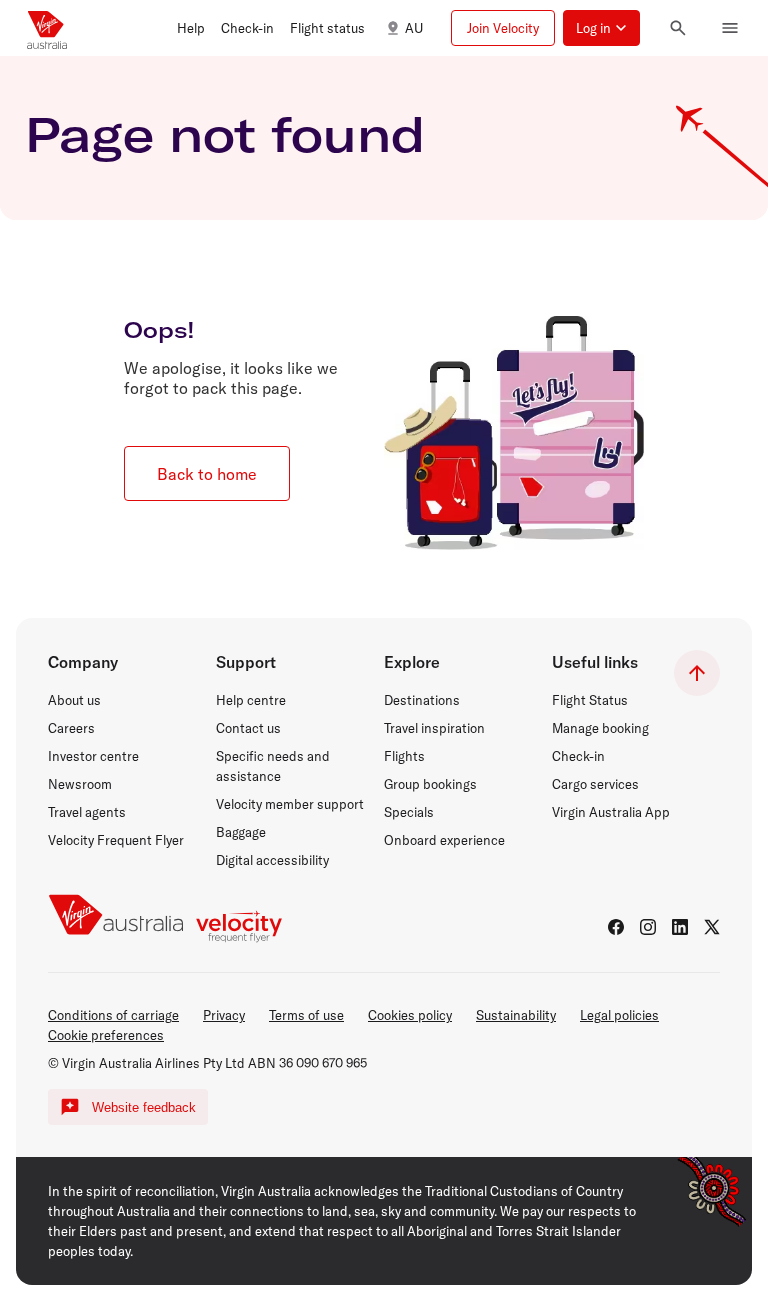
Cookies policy (410, 1015)
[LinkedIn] (680, 927)
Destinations (422, 700)
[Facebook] (616, 927)
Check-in (578, 756)
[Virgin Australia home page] (47, 28)
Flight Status (590, 700)
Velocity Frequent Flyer (116, 840)
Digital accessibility (272, 860)
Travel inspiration (434, 728)
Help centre (251, 700)
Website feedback (144, 1107)
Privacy (224, 1015)
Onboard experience (444, 840)
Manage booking (600, 728)
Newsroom (80, 784)
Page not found (225, 134)
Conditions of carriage (113, 1015)
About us (74, 700)
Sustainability (516, 1015)
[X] (712, 927)
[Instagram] (648, 927)
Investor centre (93, 756)
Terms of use (306, 1015)
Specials (409, 812)
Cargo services (595, 784)
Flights (404, 756)
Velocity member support (290, 804)
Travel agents (87, 812)
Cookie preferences (106, 1035)
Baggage (241, 832)
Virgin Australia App (611, 812)
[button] (191, 28)
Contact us (248, 728)
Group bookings (430, 784)
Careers (71, 728)
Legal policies (619, 1015)
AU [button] (414, 28)
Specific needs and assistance (273, 766)
